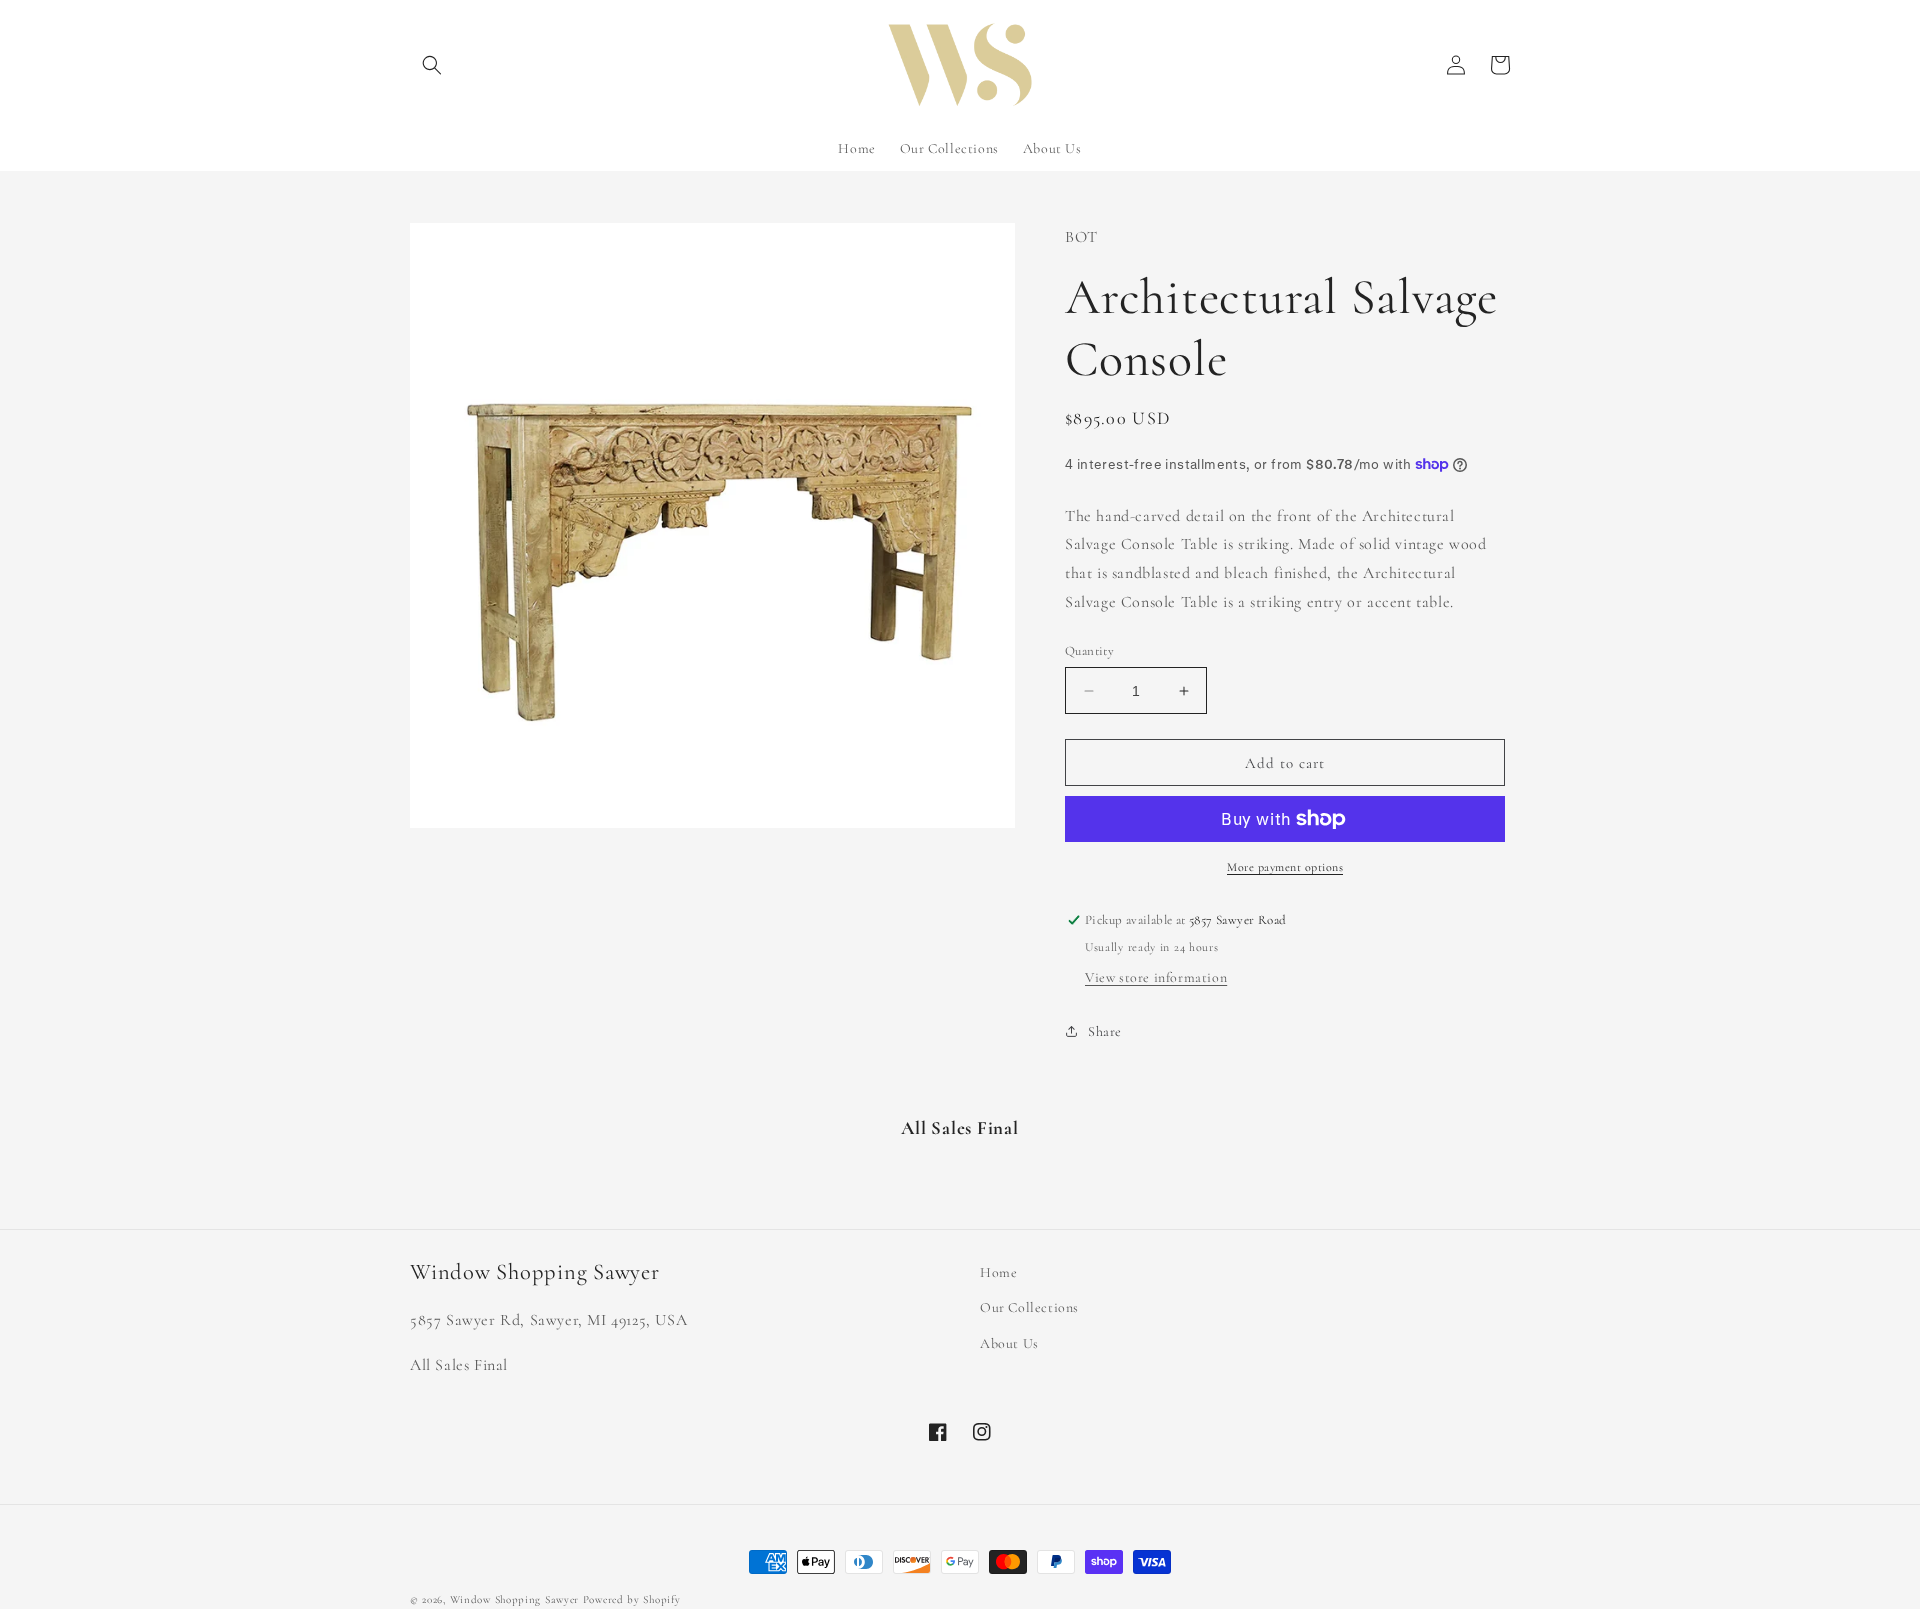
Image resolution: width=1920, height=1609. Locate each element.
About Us (1009, 1343)
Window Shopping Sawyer (514, 1599)
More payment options (1285, 867)
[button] (432, 65)
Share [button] (1105, 1031)
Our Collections (1029, 1307)
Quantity (1089, 651)
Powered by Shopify (632, 1599)
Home (998, 1272)
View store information (1156, 977)
